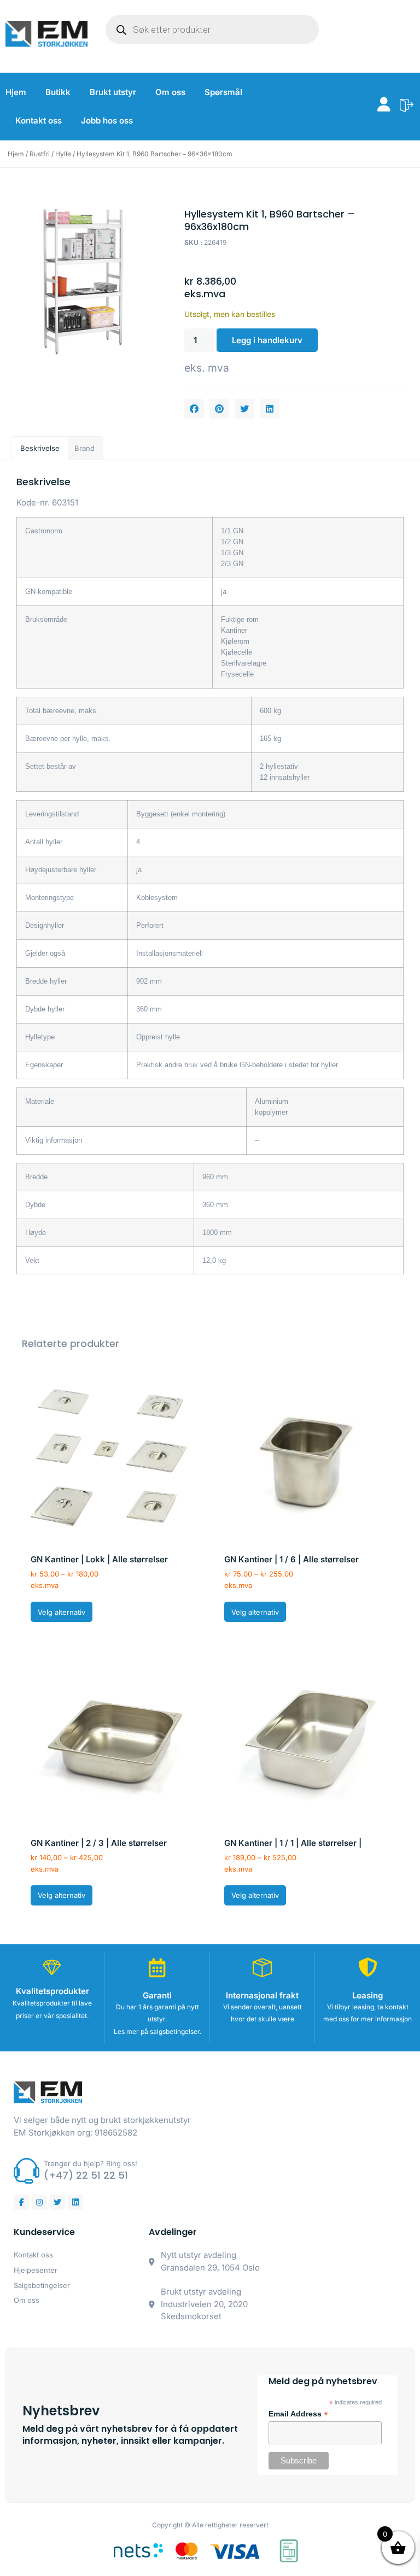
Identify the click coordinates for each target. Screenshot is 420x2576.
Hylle (63, 154)
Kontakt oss (39, 120)
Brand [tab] (84, 448)
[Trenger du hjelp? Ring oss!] (27, 2171)
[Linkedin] (75, 2202)
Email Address (298, 2414)
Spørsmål (223, 92)
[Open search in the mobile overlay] (212, 30)
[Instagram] (39, 2202)
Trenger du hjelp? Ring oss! (91, 2163)
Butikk (58, 92)
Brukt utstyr (113, 92)
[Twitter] (57, 2202)
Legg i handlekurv (267, 340)
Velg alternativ (62, 1612)
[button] (194, 409)
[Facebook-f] (21, 2202)
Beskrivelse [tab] (40, 448)
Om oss (170, 92)
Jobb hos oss (107, 120)
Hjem (16, 92)
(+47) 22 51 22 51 (86, 2175)
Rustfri (40, 154)
